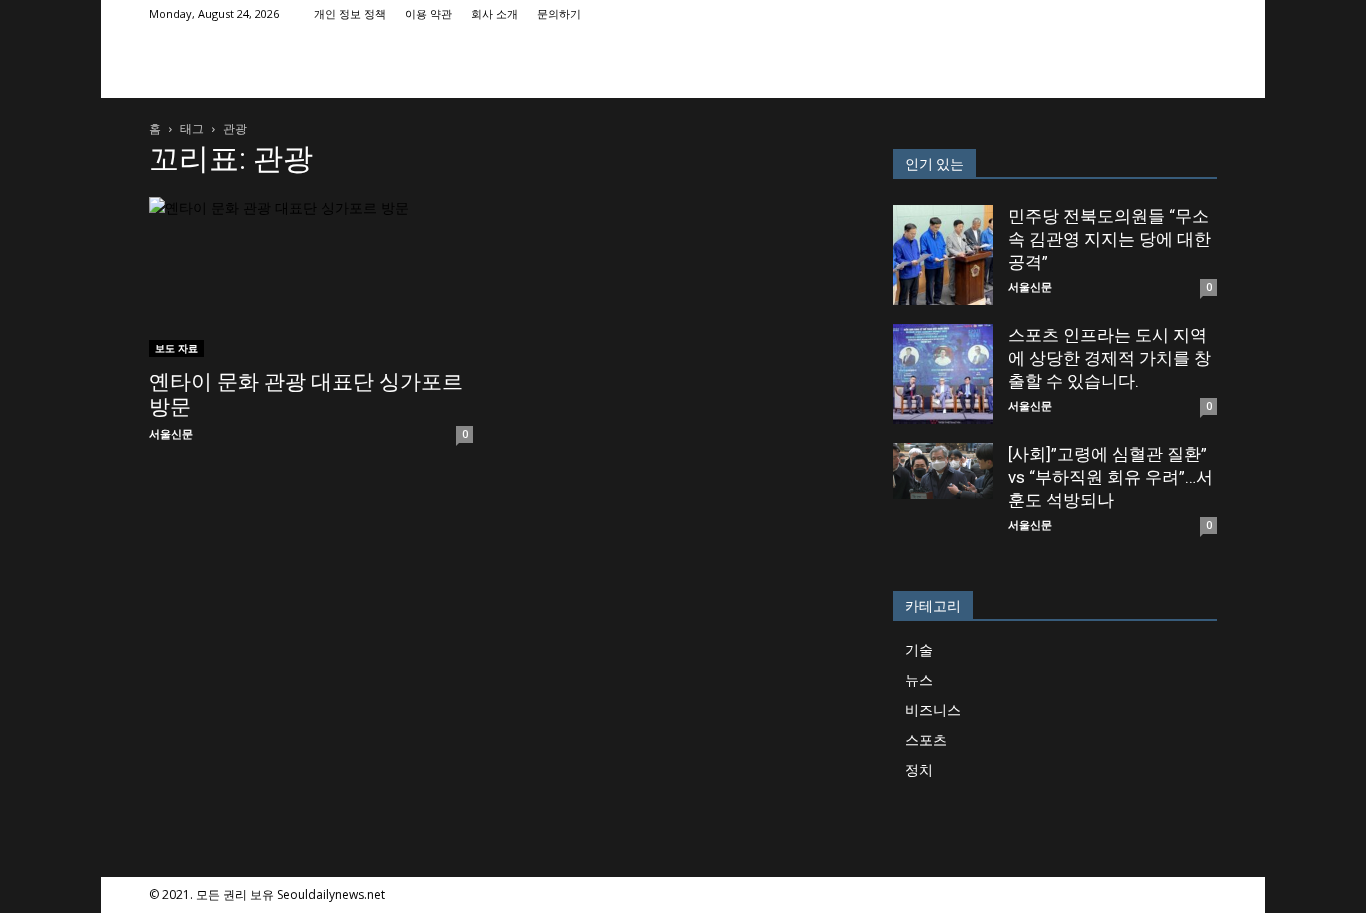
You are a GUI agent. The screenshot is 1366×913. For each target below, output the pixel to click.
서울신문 (171, 433)
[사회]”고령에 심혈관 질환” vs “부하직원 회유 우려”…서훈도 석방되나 (1110, 477)
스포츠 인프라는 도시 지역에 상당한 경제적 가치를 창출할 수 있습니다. (1109, 358)
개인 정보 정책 (350, 13)
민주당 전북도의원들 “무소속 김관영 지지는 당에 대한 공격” (1109, 239)
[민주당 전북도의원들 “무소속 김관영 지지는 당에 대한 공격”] (943, 255)
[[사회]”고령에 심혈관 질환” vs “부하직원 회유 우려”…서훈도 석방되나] (943, 471)
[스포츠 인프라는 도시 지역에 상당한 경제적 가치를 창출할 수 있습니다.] (943, 374)
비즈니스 (933, 709)
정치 (919, 769)
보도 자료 (176, 348)
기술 (919, 649)
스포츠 (926, 739)
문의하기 (559, 13)
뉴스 (919, 679)
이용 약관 (428, 13)
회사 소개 (494, 13)
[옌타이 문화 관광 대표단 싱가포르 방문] (311, 277)
